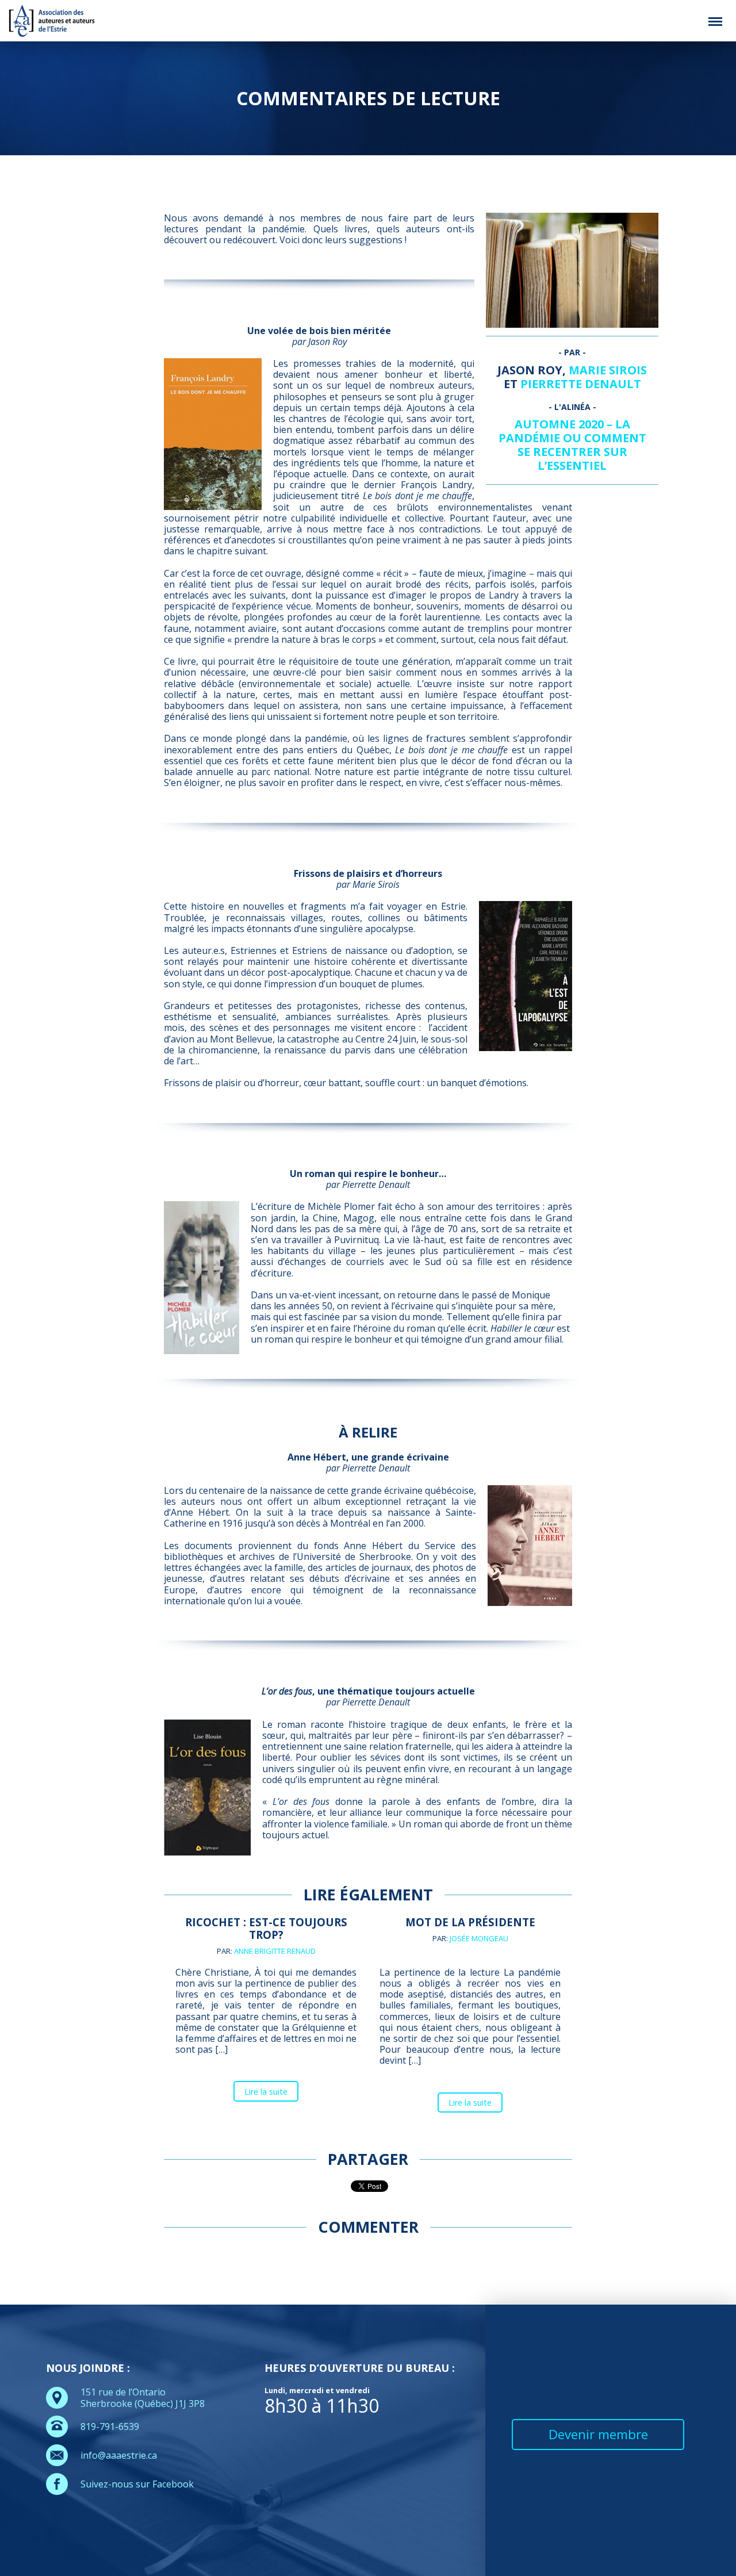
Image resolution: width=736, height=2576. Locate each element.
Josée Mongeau (479, 1938)
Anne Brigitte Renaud (275, 1951)
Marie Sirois (608, 370)
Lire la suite (266, 2092)
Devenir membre (598, 2434)
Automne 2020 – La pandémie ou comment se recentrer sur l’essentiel (572, 445)
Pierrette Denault (581, 384)
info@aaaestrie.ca (119, 2455)
